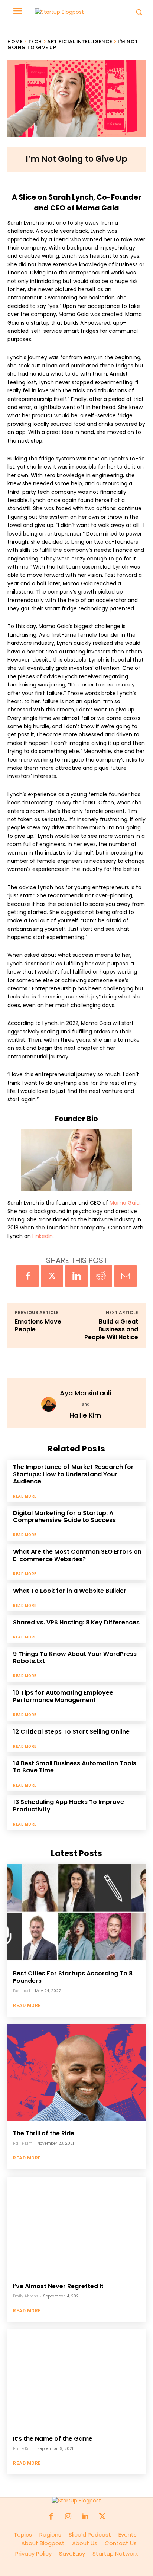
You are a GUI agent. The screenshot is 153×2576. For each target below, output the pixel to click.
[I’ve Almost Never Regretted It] (76, 2225)
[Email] (126, 1276)
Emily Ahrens (26, 2296)
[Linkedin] (76, 1276)
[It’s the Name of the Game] (76, 2378)
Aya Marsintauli (85, 1393)
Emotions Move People (38, 1325)
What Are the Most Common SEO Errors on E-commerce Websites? (77, 1555)
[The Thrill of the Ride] (76, 2072)
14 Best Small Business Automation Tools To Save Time (75, 1767)
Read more (25, 1496)
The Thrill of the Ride (44, 2133)
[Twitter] (52, 1276)
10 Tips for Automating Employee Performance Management (63, 1696)
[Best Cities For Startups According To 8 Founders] (76, 1913)
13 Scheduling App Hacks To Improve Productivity (69, 1805)
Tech (35, 41)
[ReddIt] (101, 1276)
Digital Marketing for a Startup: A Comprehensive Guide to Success (64, 1517)
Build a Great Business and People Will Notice (111, 1329)
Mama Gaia (125, 1203)
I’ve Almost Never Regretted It (58, 2286)
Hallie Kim (85, 1415)
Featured (22, 1991)
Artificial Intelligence (80, 41)
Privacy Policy (37, 2554)
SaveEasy (72, 2554)
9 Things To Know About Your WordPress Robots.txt (75, 1657)
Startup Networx (115, 2554)
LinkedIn (43, 1236)
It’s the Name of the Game (53, 2439)
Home (15, 41)
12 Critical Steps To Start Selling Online (71, 1732)
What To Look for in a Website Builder (70, 1591)
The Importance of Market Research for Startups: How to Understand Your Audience (73, 1474)
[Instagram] (68, 2517)
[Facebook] (27, 1276)
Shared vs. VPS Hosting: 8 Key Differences (76, 1622)
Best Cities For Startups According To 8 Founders (73, 1977)
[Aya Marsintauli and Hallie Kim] (51, 1404)
